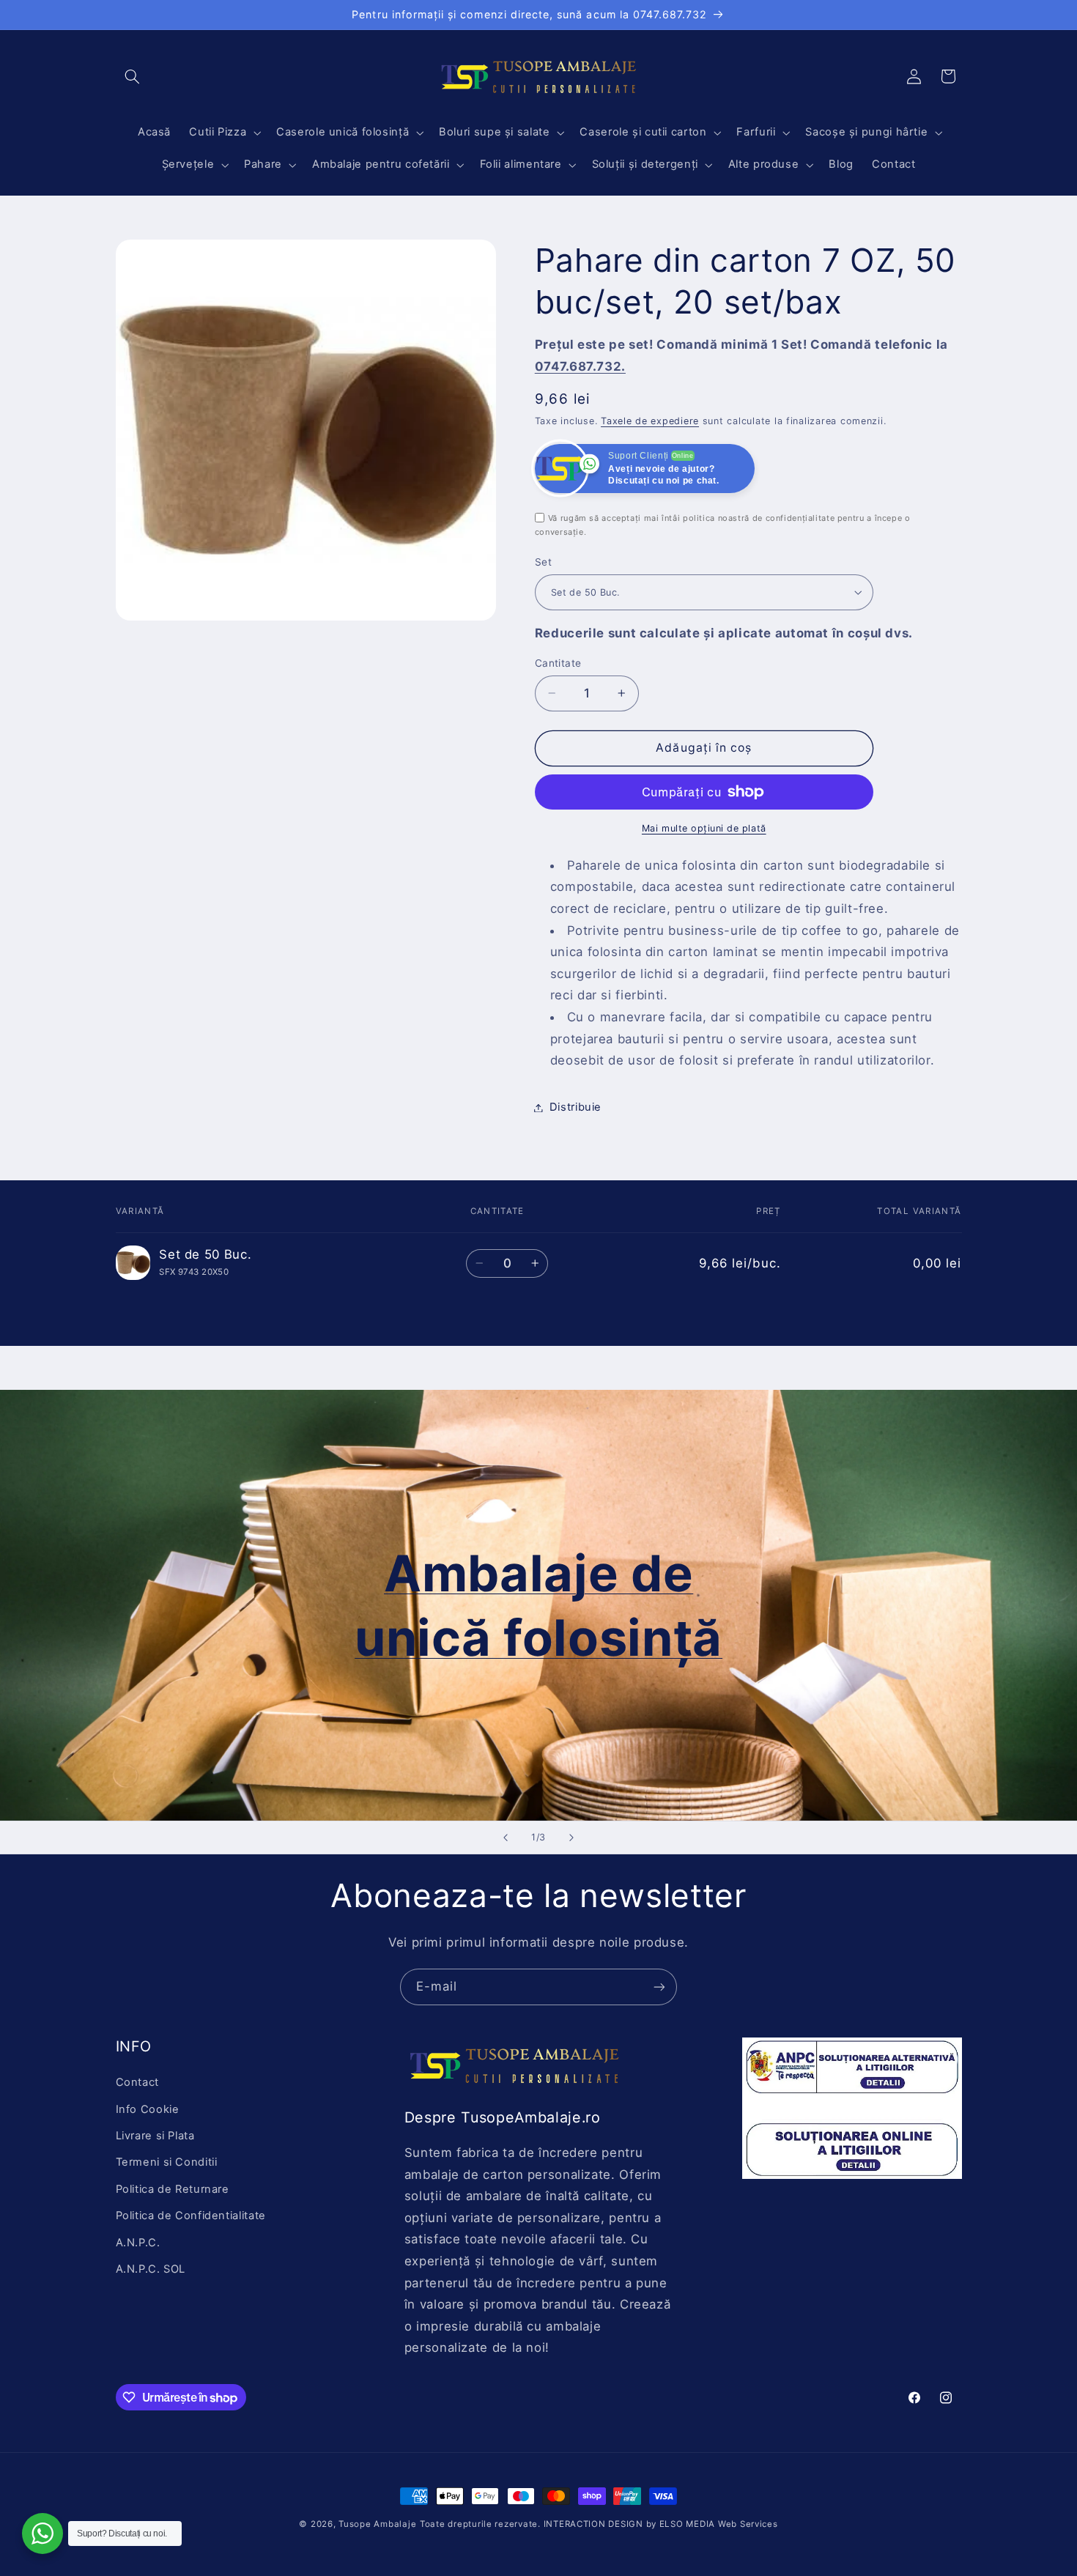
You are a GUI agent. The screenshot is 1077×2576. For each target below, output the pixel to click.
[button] (133, 76)
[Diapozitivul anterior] (506, 1837)
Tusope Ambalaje (377, 2524)
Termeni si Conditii (167, 2162)
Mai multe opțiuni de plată (704, 828)
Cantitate (558, 663)
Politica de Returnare (173, 2189)
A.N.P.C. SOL (151, 2269)
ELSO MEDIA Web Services (719, 2524)
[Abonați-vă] (659, 1987)
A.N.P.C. (138, 2243)
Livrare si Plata (155, 2136)
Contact (137, 2082)
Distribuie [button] (575, 1107)
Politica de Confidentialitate (191, 2216)
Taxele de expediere (650, 421)
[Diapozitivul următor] (571, 1837)
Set (543, 562)
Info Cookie (148, 2109)
